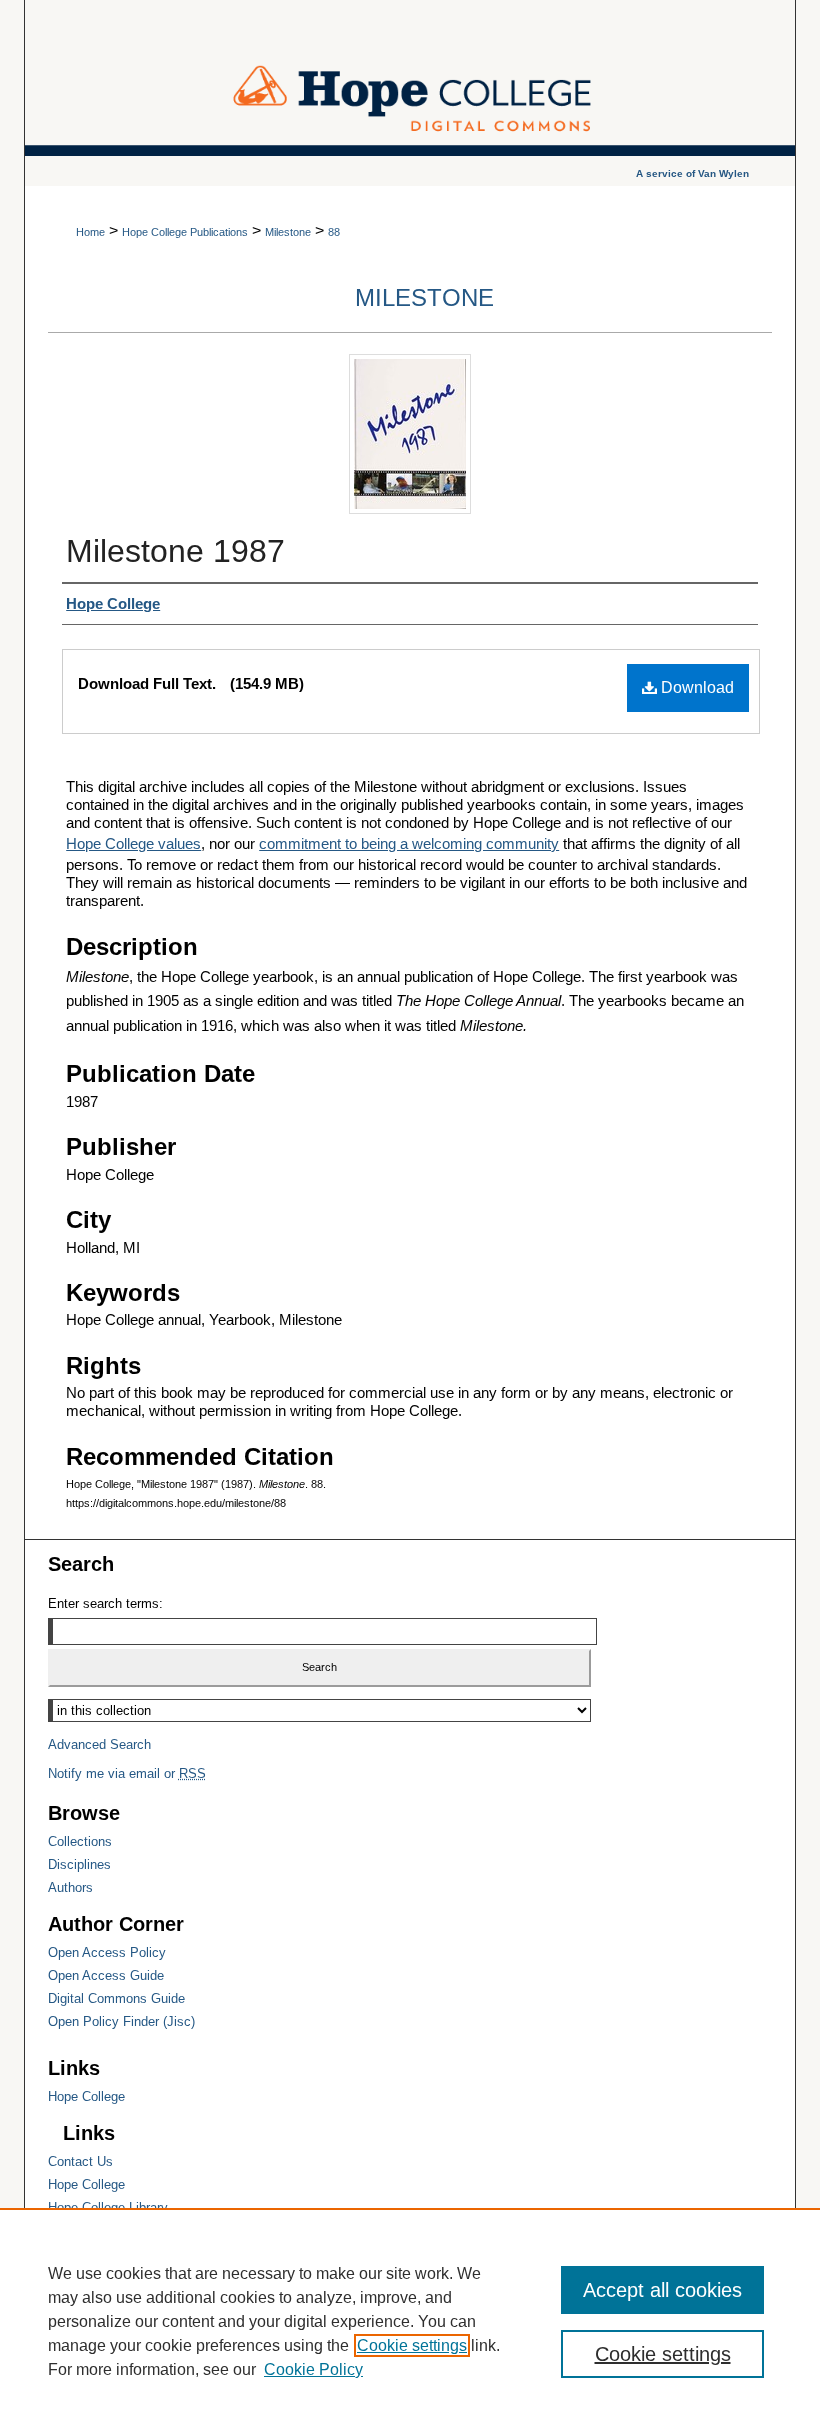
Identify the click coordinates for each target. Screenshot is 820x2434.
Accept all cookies (662, 2290)
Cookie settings (412, 2345)
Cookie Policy (313, 2369)
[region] (410, 2321)
